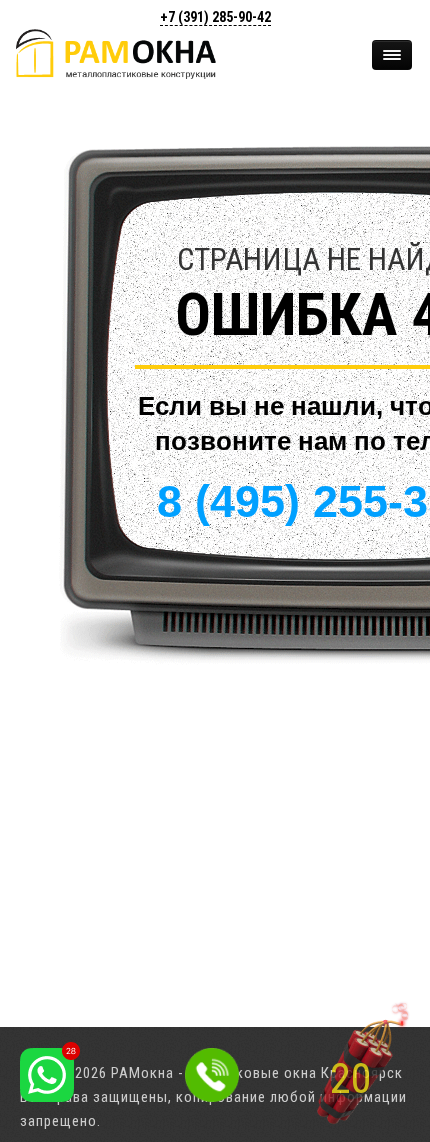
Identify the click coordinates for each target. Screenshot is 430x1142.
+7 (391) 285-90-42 (215, 17)
